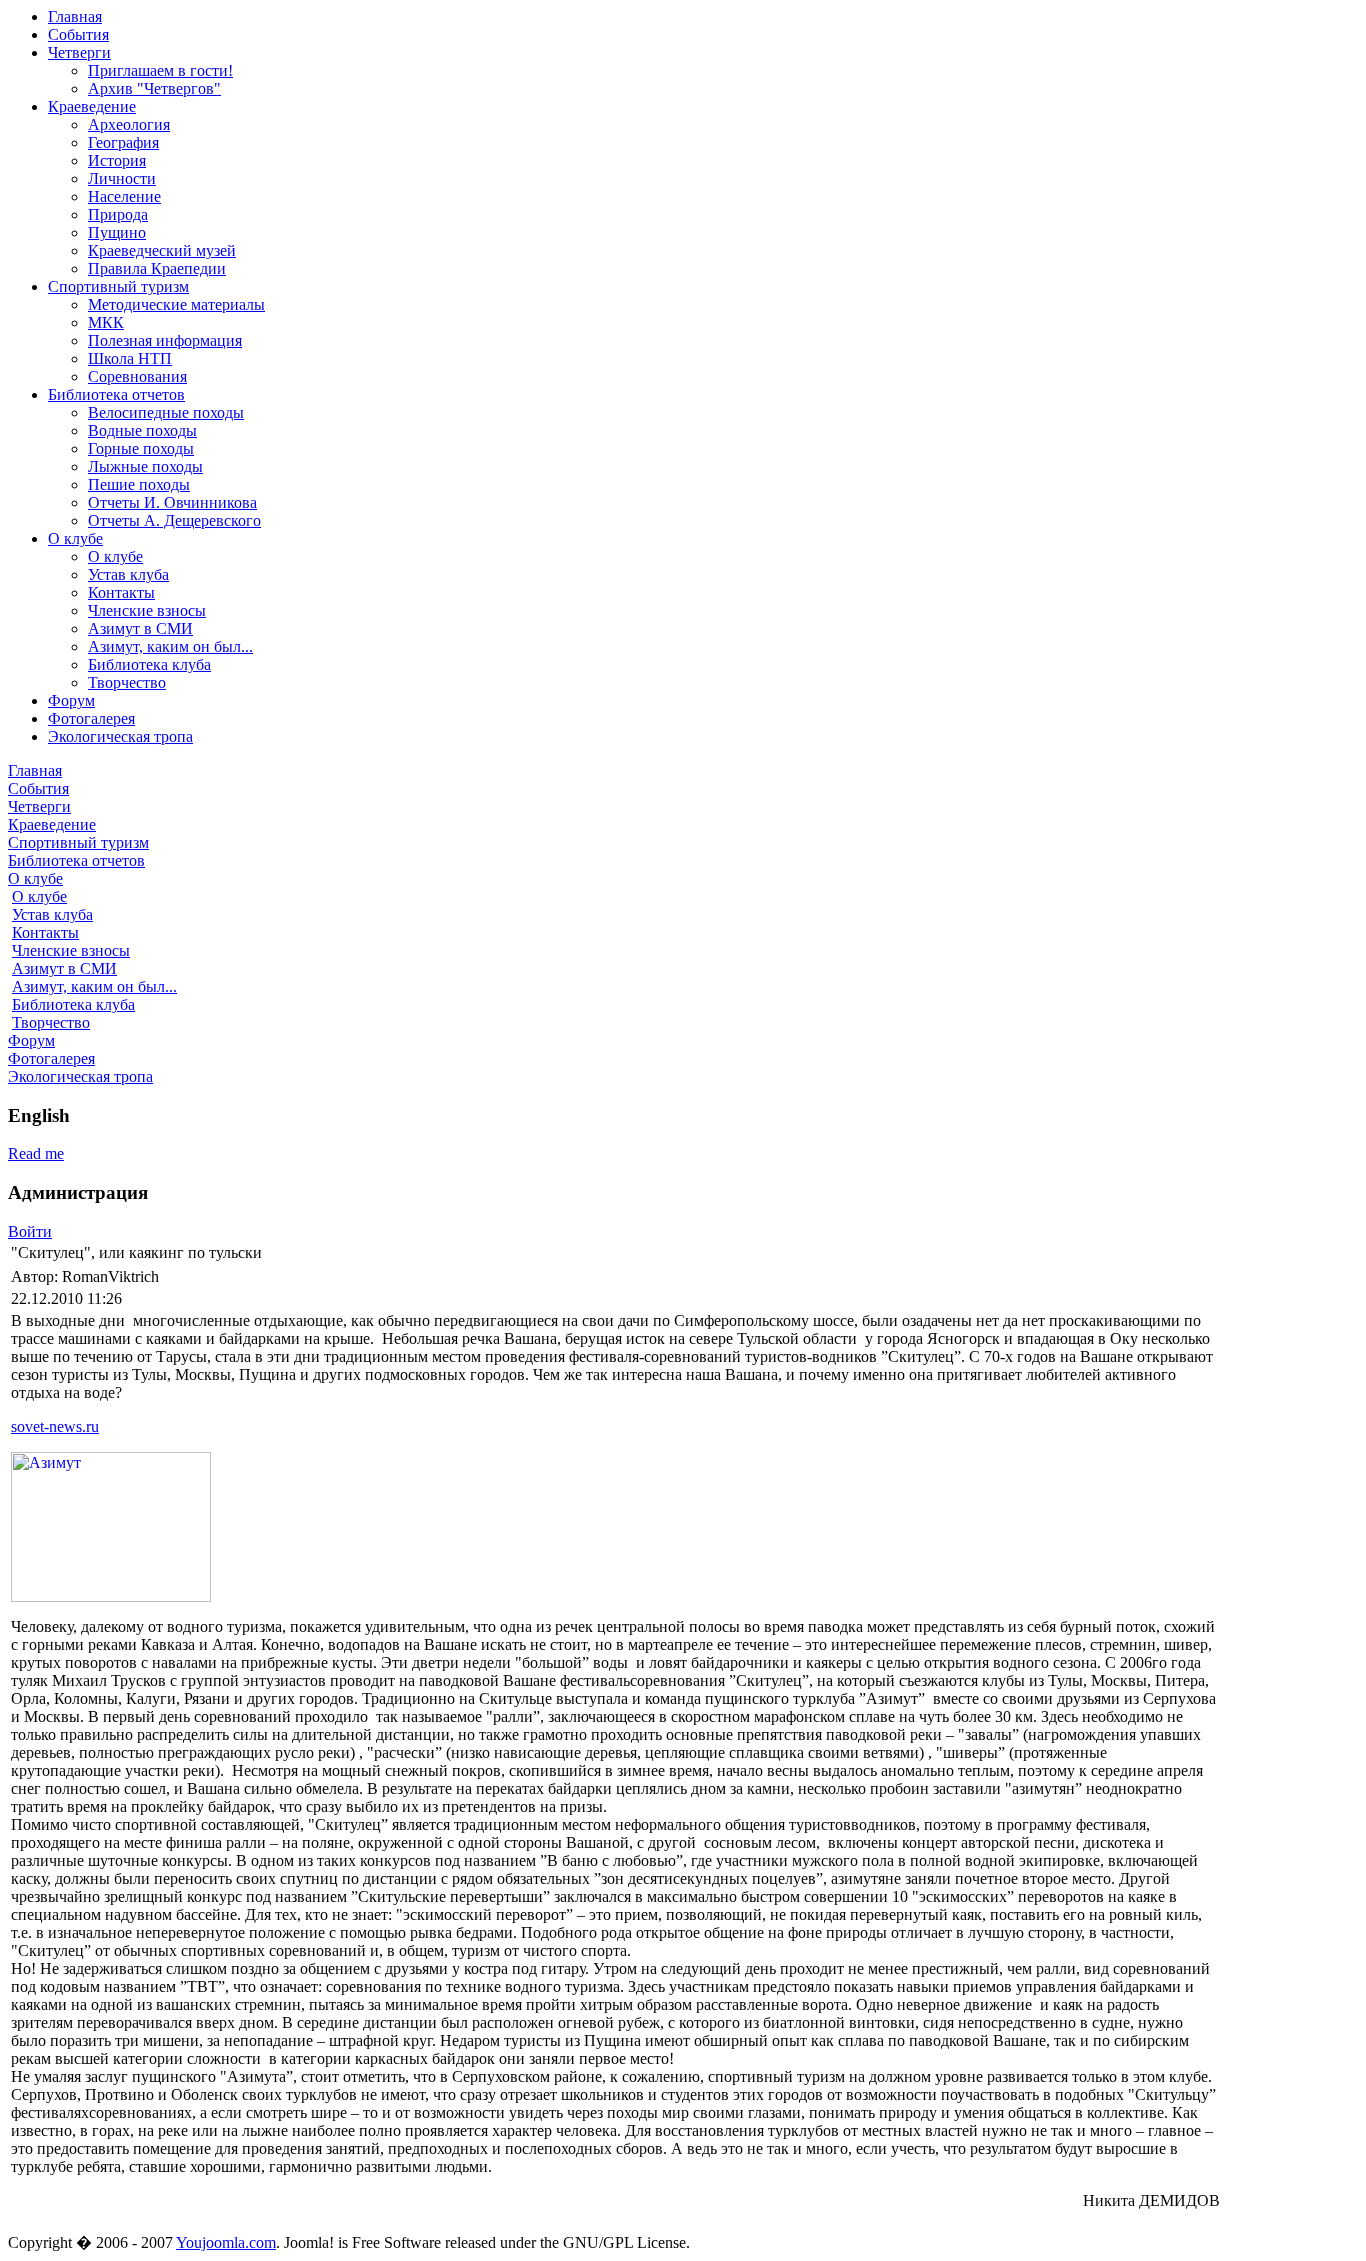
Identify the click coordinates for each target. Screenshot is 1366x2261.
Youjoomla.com (226, 2242)
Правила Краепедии (157, 268)
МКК (106, 322)
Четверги (79, 52)
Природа (118, 214)
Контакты (121, 592)
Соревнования (137, 376)
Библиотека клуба (149, 664)
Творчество (127, 682)
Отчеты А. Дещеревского (174, 520)
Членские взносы (147, 610)
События (78, 34)
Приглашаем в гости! (160, 70)
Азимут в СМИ (140, 628)
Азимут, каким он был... (170, 646)
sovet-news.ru (55, 1426)
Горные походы (141, 448)
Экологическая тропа (120, 736)
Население (124, 196)
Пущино (117, 232)
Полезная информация (165, 340)
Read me (36, 1153)
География (123, 142)
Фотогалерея (91, 718)
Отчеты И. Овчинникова (172, 502)
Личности (122, 178)
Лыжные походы (145, 466)
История (117, 160)
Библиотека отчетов (116, 394)
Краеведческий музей (162, 250)
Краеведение (92, 106)
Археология (129, 124)
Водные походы (142, 430)
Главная (75, 16)
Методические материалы (176, 304)
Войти (30, 1231)
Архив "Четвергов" (154, 88)
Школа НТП (130, 358)
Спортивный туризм (118, 286)
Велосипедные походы (166, 412)
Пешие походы (139, 484)
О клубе (75, 538)
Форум (71, 700)
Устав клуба (128, 574)
